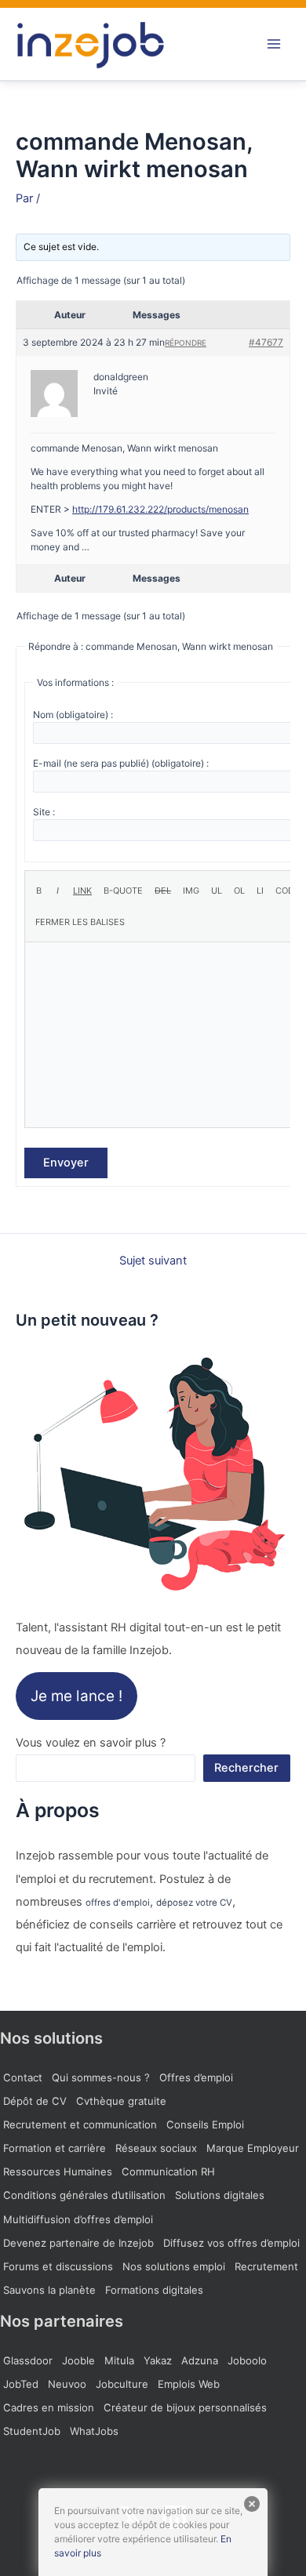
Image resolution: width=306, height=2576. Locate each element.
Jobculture (122, 2384)
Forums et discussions (58, 2266)
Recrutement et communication (80, 2124)
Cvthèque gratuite (121, 2101)
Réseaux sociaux (156, 2148)
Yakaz (158, 2360)
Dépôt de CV (35, 2101)
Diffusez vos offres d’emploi (231, 2243)
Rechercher (246, 1768)
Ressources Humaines (58, 2171)
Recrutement (266, 2266)
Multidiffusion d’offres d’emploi (78, 2219)
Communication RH (168, 2171)
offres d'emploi (118, 1903)
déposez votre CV (194, 1903)
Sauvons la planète (49, 2290)
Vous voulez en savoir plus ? (91, 1743)
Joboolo (247, 2360)
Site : (44, 812)
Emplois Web (189, 2384)
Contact (23, 2077)
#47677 (266, 342)
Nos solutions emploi (174, 2266)
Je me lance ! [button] (76, 1696)
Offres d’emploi (196, 2077)
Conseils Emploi (205, 2124)
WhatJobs (94, 2431)
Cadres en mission (49, 2407)
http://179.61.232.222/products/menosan (160, 509)
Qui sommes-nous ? (101, 2077)
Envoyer (66, 1163)
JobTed (21, 2384)
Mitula (119, 2360)
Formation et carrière (55, 2148)
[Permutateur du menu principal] (274, 44)
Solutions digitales (220, 2195)
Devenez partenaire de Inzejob (78, 2243)
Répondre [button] (186, 343)
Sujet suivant (153, 1261)
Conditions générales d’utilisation (84, 2195)
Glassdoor (28, 2360)
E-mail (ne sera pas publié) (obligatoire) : (121, 763)
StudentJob (32, 2431)
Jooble (78, 2360)
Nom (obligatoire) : (73, 715)
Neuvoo (67, 2384)
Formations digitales (154, 2290)
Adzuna (200, 2360)
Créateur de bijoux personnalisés (185, 2407)
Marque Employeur (253, 2148)
